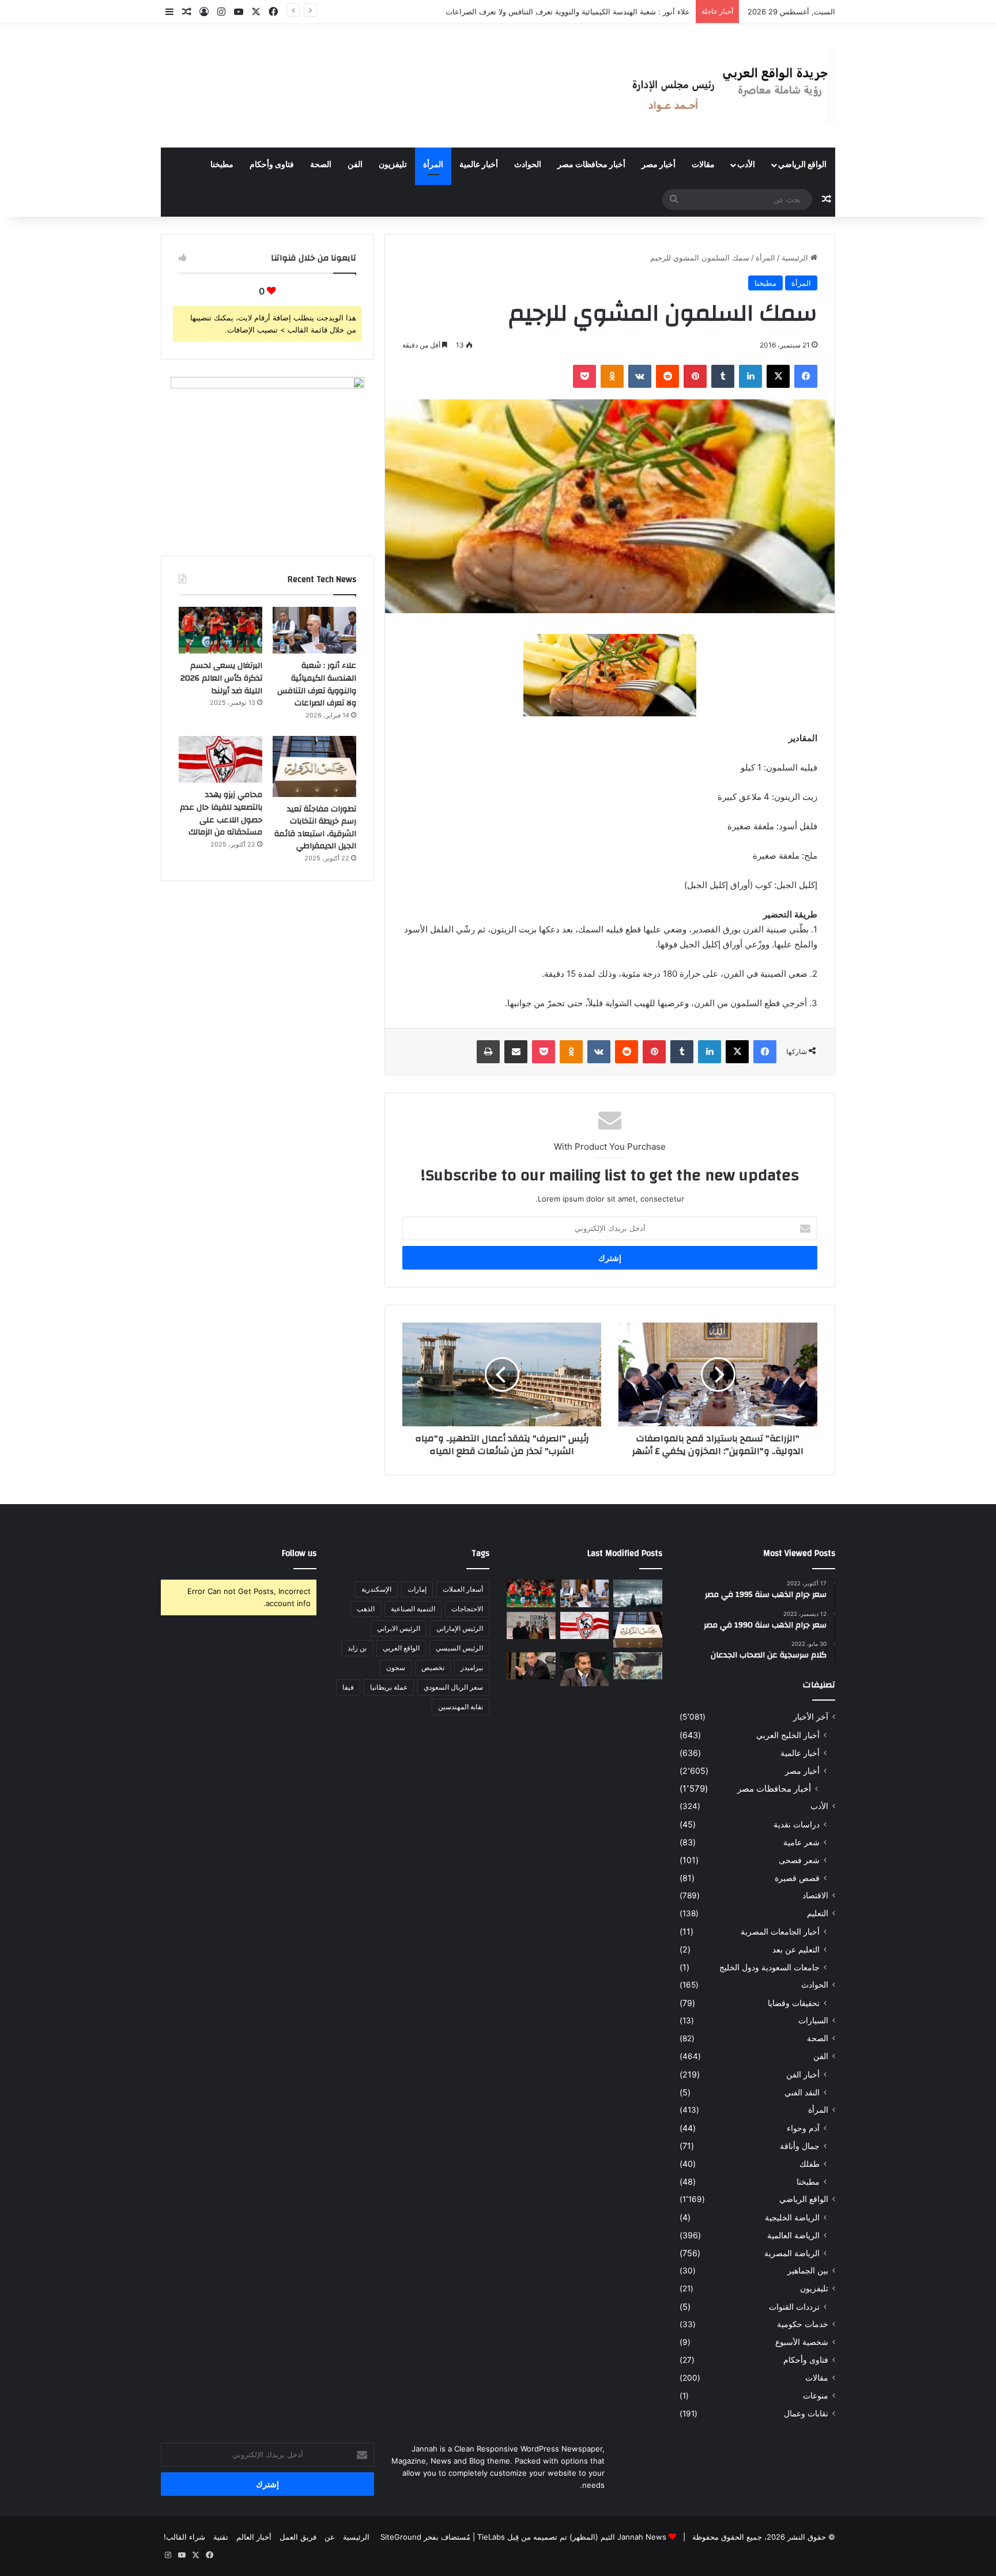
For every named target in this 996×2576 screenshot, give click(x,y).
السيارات (813, 2020)
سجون (396, 1667)
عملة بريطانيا (389, 1687)
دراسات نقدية (797, 1824)
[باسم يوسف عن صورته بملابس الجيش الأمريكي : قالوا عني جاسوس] (638, 1666)
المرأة (433, 165)
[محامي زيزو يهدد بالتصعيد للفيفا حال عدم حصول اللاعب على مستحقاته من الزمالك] (220, 760)
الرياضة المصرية (792, 2253)
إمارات (417, 1589)
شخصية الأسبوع (802, 2342)
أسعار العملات (463, 1589)
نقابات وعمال (806, 2413)
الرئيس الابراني (399, 1628)
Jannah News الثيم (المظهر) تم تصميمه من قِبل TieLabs (572, 2537)
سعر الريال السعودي (453, 1687)
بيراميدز (472, 1667)
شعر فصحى (799, 1860)
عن (330, 2537)
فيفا (348, 1687)
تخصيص (433, 1667)
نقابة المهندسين (461, 1707)
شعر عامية (801, 1842)
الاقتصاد (815, 1895)
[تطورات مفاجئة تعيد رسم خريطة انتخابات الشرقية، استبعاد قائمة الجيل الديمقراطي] (314, 766)
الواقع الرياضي (802, 165)
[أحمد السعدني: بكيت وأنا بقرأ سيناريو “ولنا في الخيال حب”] (531, 1626)
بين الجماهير (808, 2271)
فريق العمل (298, 2537)
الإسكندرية (376, 1589)
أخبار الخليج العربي (788, 1735)
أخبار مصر (659, 165)
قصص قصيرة (797, 1878)
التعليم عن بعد (796, 1949)
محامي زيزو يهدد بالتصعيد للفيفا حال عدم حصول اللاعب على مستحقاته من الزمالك (221, 813)
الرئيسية (796, 258)
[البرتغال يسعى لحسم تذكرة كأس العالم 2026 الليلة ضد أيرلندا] (220, 630)
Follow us (299, 1553)
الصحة (321, 165)
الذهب (366, 1609)
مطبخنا (222, 165)
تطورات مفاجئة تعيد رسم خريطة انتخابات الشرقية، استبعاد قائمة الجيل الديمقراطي (315, 828)
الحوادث (528, 165)
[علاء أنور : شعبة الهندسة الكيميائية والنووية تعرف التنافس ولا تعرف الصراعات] (314, 630)
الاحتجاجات (467, 1609)
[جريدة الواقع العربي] (729, 86)
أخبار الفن (803, 2074)
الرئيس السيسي (459, 1648)
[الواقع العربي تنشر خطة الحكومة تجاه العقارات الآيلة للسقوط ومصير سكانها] (531, 1666)
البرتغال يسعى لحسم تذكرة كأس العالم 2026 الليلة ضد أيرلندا (591, 12)
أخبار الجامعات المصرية (780, 1931)
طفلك (810, 2164)
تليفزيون (393, 165)
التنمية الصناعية (413, 1609)
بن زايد (357, 1648)
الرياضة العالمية (793, 2235)
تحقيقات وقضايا (794, 2003)
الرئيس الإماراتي (460, 1628)
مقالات (703, 165)
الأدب (746, 165)
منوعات (816, 2396)
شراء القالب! (184, 2537)
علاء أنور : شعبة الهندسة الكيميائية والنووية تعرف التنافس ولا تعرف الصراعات (317, 684)
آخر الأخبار (811, 1717)
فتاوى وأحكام (272, 165)
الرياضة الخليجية (792, 2217)
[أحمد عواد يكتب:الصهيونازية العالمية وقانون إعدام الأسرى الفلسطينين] (638, 1593)
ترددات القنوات (794, 2307)
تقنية (221, 2537)
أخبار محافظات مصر (591, 165)
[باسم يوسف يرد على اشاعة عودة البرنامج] (585, 1669)
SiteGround (401, 2537)
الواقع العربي (401, 1648)
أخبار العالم (254, 2537)
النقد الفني (802, 2092)
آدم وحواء (803, 2128)
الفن (355, 165)
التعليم (818, 1913)
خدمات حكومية (803, 2324)
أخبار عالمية (479, 165)
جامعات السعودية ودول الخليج (769, 1967)
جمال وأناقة (800, 2146)
